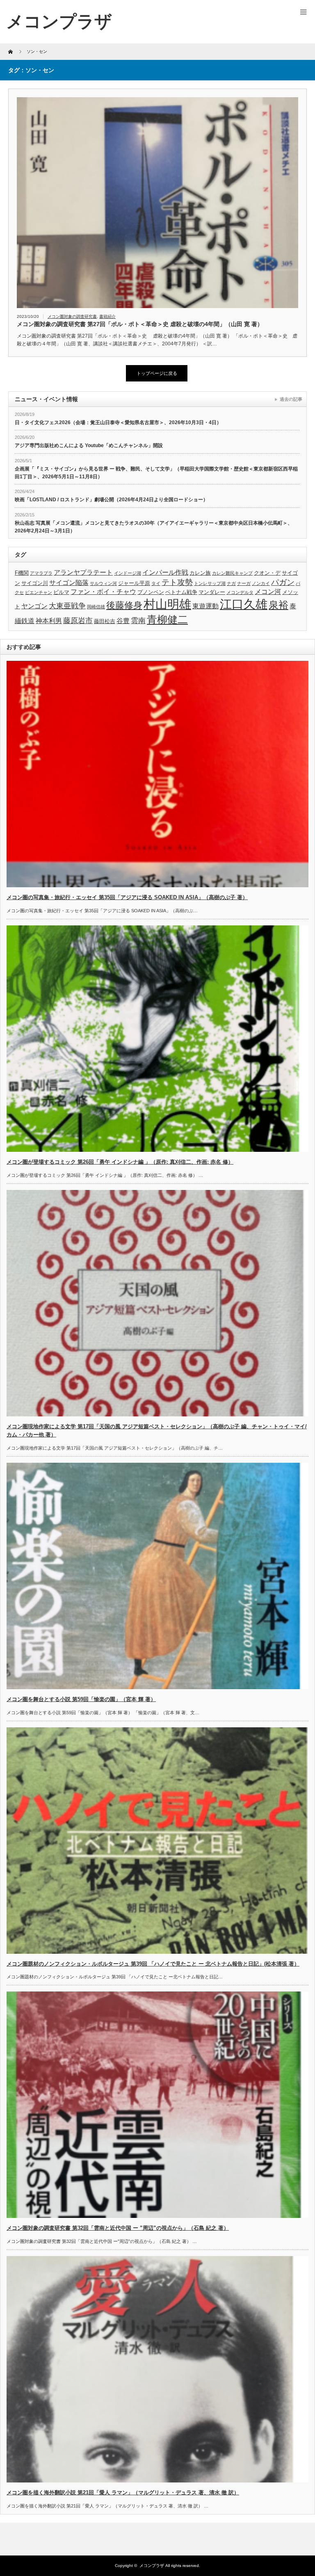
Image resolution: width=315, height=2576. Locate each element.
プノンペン (151, 592)
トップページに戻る (157, 373)
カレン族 (200, 573)
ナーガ (244, 583)
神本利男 (49, 621)
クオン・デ (267, 573)
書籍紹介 (107, 316)
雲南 (138, 621)
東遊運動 (205, 606)
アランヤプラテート (83, 572)
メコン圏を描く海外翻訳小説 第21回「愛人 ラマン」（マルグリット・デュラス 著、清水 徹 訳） (123, 2493)
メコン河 (268, 592)
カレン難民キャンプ (232, 573)
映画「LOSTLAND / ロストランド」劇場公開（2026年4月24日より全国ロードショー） (111, 500)
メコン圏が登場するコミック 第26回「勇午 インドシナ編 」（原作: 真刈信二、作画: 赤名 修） (120, 1162)
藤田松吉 (105, 621)
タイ (156, 583)
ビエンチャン (39, 592)
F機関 (22, 573)
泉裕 (278, 605)
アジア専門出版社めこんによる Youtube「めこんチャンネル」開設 (89, 445)
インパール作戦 (165, 572)
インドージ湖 (128, 573)
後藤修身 (124, 605)
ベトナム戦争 (181, 592)
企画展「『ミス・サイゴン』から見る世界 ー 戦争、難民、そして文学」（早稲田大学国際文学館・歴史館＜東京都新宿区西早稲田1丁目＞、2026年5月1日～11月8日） (156, 473)
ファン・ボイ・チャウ (103, 592)
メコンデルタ (240, 592)
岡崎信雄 (96, 607)
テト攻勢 (177, 582)
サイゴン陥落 (69, 583)
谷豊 (123, 621)
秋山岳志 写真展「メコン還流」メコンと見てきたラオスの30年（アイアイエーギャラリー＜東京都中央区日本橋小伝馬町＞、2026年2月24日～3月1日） (154, 527)
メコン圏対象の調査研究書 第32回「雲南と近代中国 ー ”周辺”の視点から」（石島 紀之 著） (118, 2228)
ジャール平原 (134, 583)
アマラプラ (41, 573)
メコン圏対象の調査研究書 (72, 316)
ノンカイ (261, 583)
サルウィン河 (103, 583)
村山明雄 (167, 604)
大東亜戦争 (67, 606)
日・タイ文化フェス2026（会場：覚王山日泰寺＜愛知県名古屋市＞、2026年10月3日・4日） (118, 422)
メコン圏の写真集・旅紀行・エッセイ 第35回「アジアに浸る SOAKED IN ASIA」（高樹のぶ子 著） (127, 897)
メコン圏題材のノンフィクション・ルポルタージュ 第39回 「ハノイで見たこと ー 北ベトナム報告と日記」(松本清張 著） (153, 1964)
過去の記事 (291, 399)
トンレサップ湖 (210, 583)
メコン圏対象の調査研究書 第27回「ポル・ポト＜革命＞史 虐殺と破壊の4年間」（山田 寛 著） (140, 324)
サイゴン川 (35, 583)
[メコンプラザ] (59, 22)
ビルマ (61, 592)
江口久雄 (244, 604)
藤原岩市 (78, 621)
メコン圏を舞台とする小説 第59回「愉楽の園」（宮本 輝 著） (81, 1699)
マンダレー (212, 592)
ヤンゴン (34, 606)
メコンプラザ (152, 2566)
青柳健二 (167, 620)
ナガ (231, 583)
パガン (283, 582)
